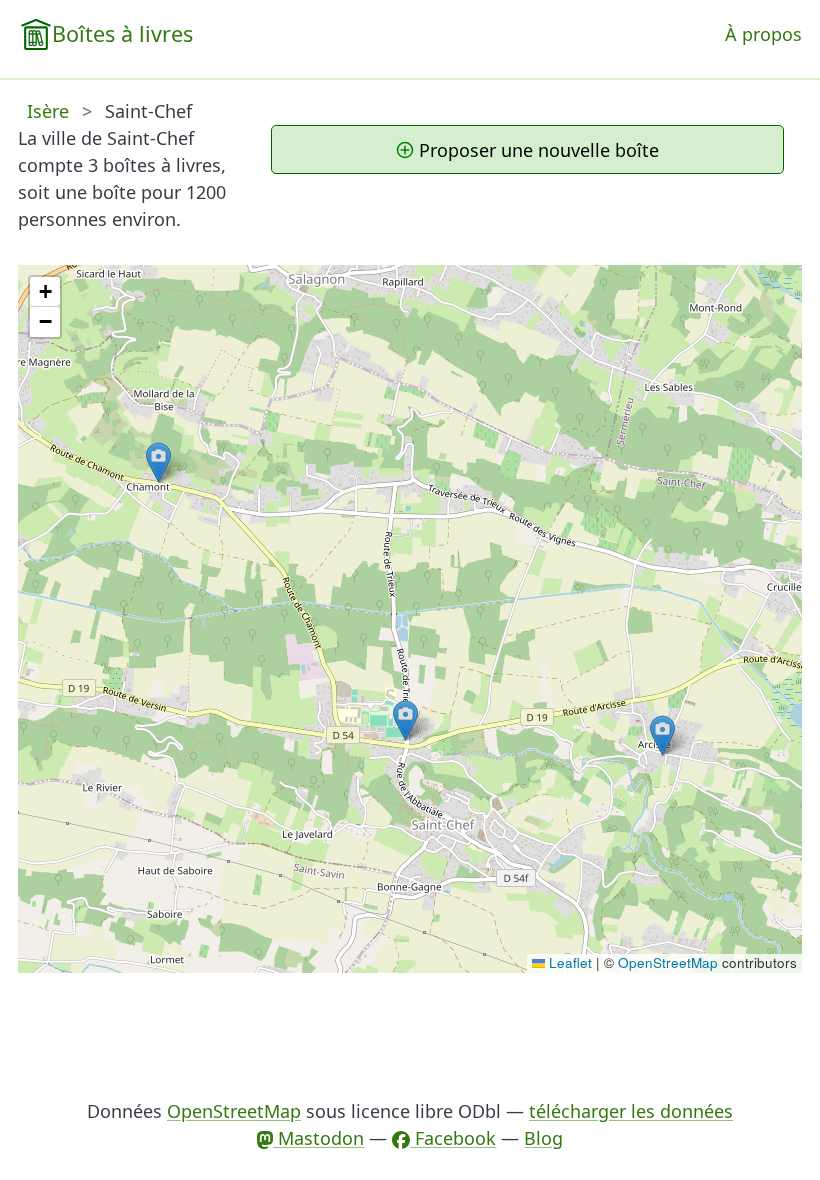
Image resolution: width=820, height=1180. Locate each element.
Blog (543, 1138)
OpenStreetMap (668, 962)
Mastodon (318, 1138)
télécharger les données (631, 1111)
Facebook (453, 1138)
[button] (405, 720)
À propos (763, 34)
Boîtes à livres (122, 33)
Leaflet (568, 962)
